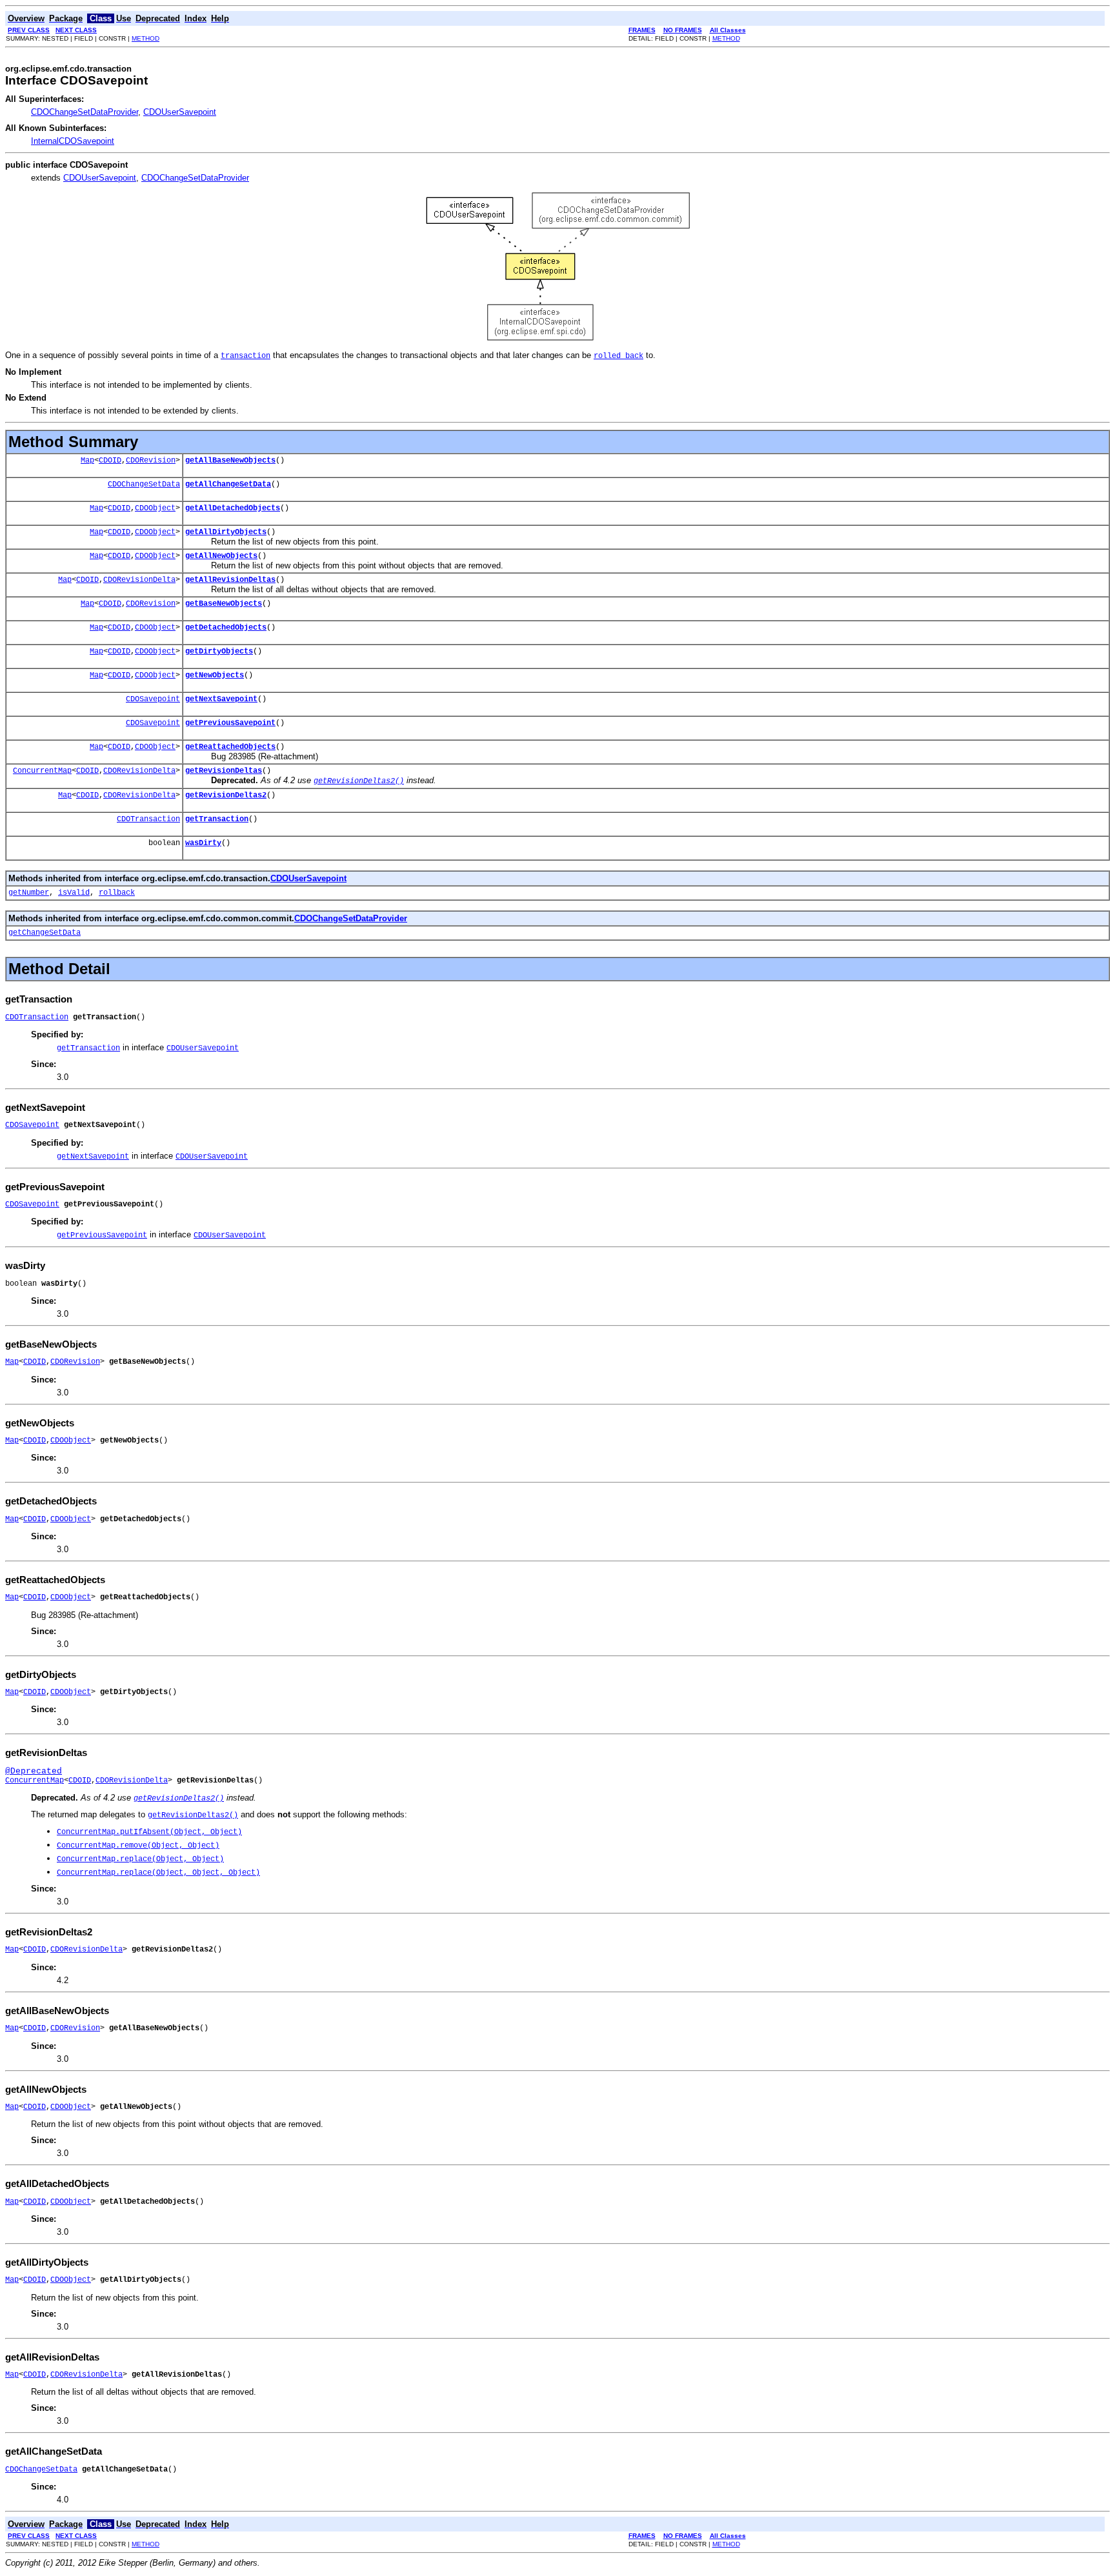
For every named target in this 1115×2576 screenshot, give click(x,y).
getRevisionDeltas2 (226, 795)
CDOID (110, 461)
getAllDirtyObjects (226, 532)
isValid (74, 893)
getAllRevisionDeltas (230, 580)
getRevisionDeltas (224, 771)
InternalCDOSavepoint (73, 141)
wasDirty (203, 843)
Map (87, 461)
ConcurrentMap (42, 771)
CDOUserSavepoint (180, 112)
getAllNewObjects (221, 556)
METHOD (146, 38)
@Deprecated (34, 1771)
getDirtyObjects (219, 652)
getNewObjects (215, 675)
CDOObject (155, 508)
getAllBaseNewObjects (230, 461)
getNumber (29, 893)
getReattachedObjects (230, 747)
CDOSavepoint (153, 699)
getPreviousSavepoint (230, 723)
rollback (117, 893)
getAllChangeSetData (228, 484)
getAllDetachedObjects (233, 508)
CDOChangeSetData (144, 484)
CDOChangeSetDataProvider (85, 112)
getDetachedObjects (226, 628)
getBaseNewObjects (224, 604)
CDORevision (151, 461)
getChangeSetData (45, 933)
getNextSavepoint (221, 699)
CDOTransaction (148, 819)
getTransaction (217, 819)
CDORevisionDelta (139, 580)
